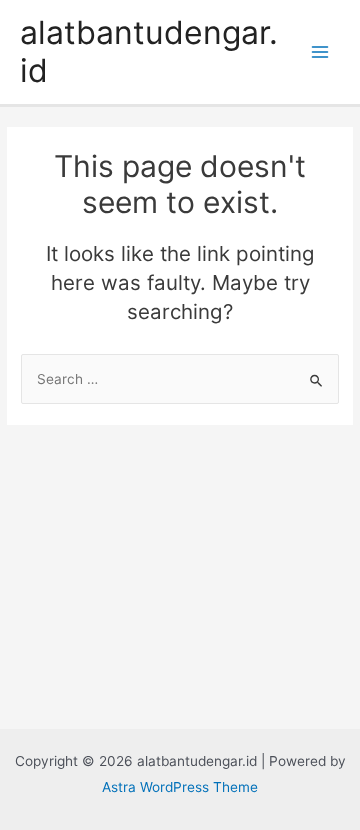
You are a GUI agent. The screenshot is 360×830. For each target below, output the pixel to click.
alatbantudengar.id (149, 51)
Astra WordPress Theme (180, 787)
